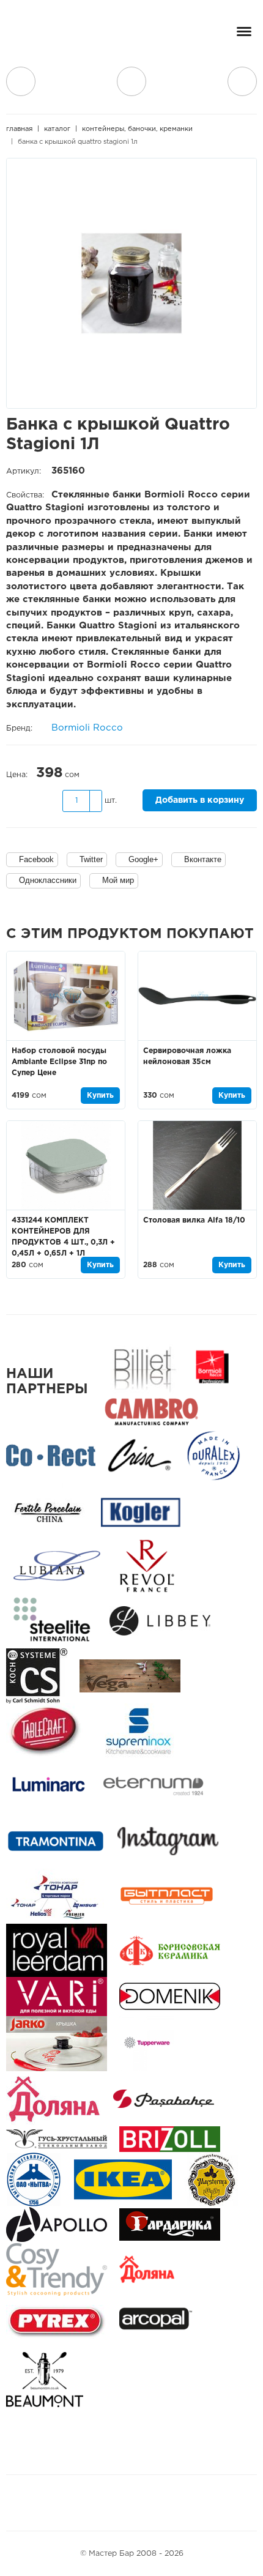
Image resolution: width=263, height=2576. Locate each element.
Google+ (143, 859)
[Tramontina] (56, 1841)
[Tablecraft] (45, 1731)
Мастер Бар (52, 35)
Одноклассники (48, 880)
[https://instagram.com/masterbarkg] (168, 1841)
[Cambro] (151, 1411)
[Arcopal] (160, 2324)
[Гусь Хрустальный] (57, 2139)
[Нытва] (34, 2179)
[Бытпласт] (167, 1896)
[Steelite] (52, 1621)
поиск (131, 81)
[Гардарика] (170, 2224)
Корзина (242, 81)
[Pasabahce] (164, 2098)
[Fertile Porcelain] (47, 1510)
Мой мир (118, 880)
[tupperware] (147, 2043)
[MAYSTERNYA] (212, 2179)
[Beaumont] (45, 2379)
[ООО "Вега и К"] (130, 1676)
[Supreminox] (137, 1731)
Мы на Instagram (109, 2503)
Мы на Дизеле (174, 2503)
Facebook (36, 859)
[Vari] (57, 1996)
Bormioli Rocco (87, 728)
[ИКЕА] (123, 2179)
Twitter (91, 859)
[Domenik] (170, 1996)
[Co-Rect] (51, 1455)
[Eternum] (153, 1786)
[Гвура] (57, 2043)
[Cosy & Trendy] (57, 2269)
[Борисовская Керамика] (170, 1950)
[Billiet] (142, 1367)
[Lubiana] (57, 1565)
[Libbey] (160, 1621)
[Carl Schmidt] (37, 1676)
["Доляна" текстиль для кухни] (54, 2098)
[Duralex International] (213, 1455)
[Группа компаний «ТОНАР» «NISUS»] (55, 1896)
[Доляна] (147, 2269)
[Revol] (147, 1565)
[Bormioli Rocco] (212, 1367)
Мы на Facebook (81, 2503)
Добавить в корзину (200, 800)
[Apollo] (57, 2224)
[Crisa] (139, 1455)
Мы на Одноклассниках (138, 2503)
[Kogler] (141, 1510)
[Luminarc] (48, 1786)
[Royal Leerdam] (57, 1950)
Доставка (21, 81)
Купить (100, 1096)
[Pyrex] (57, 2324)
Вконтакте (203, 859)
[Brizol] (170, 2139)
